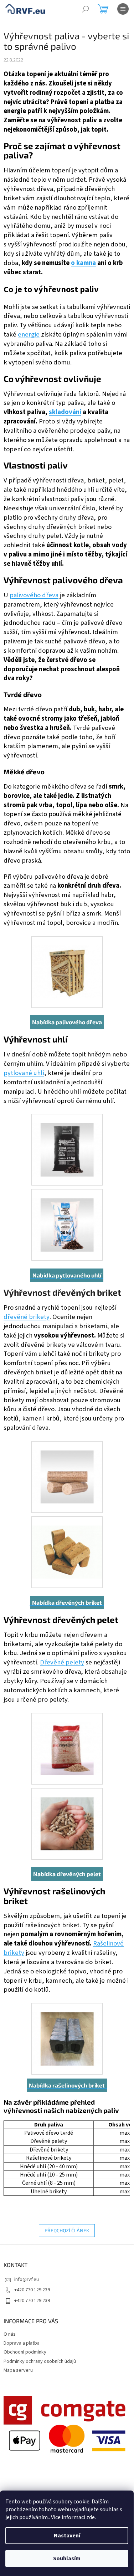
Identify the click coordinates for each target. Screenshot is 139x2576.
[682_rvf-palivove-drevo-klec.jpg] (67, 963)
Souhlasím (67, 2558)
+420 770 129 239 (32, 2290)
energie (29, 334)
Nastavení (67, 2536)
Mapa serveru (18, 2370)
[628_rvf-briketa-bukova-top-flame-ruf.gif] (67, 1543)
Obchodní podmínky (25, 2352)
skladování (65, 412)
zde (91, 2517)
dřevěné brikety (27, 1317)
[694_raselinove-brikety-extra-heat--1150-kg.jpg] (67, 2030)
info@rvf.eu (27, 2280)
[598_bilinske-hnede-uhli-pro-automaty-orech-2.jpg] (67, 1216)
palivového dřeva (34, 595)
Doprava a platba (22, 2343)
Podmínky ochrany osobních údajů (40, 2361)
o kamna (83, 263)
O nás (10, 2334)
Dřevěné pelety (62, 1662)
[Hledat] (86, 9)
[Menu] (123, 9)
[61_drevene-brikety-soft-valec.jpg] (67, 1468)
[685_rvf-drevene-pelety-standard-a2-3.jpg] (67, 1815)
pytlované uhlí (24, 1073)
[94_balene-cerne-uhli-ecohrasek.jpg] (67, 1141)
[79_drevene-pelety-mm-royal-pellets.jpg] (67, 1740)
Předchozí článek (67, 2230)
